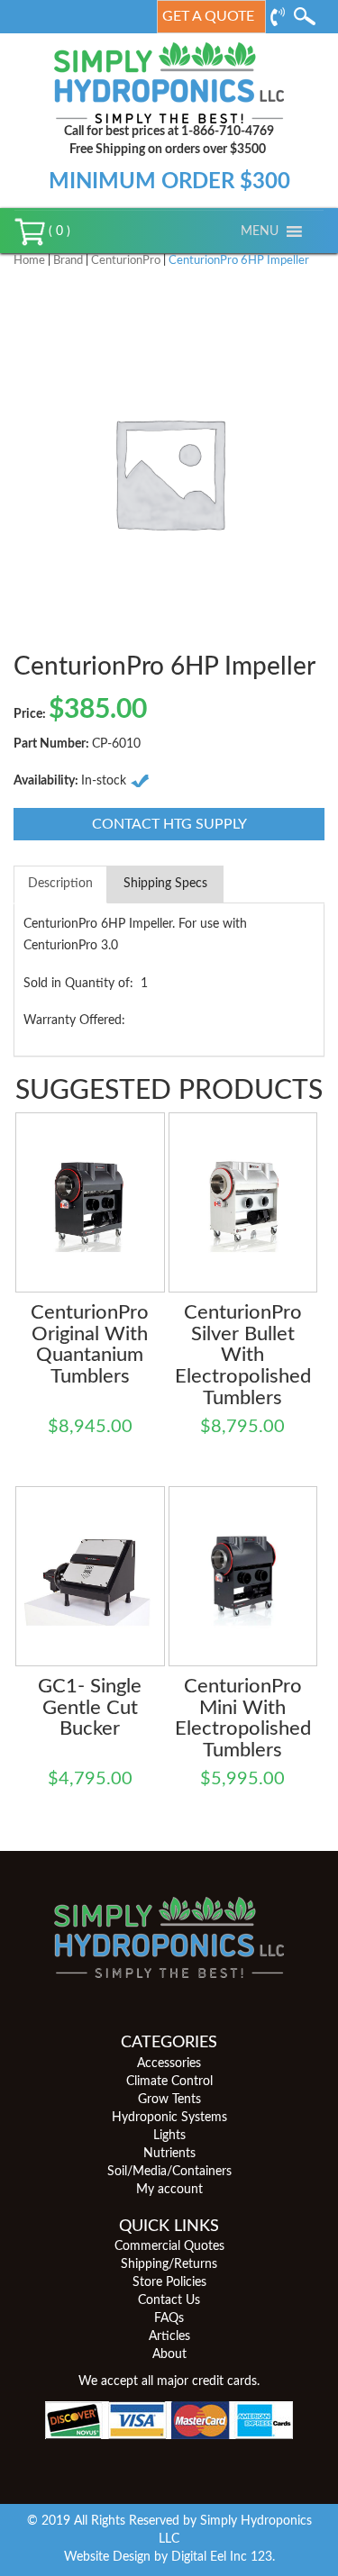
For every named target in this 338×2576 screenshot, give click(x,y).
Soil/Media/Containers (169, 2172)
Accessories (169, 2064)
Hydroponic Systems (169, 2118)
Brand (68, 261)
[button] (260, 231)
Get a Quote (208, 16)
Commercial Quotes (169, 2246)
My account (169, 2190)
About (169, 2354)
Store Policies (169, 2282)
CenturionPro (126, 261)
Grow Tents (169, 2100)
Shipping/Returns (169, 2264)
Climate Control (169, 2082)
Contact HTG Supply (169, 824)
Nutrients (169, 2154)
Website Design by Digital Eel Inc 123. (169, 2557)
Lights (169, 2136)
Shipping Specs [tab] (165, 884)
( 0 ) (58, 231)
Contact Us (169, 2300)
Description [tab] (60, 884)
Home (29, 261)
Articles (169, 2336)
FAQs (169, 2318)
